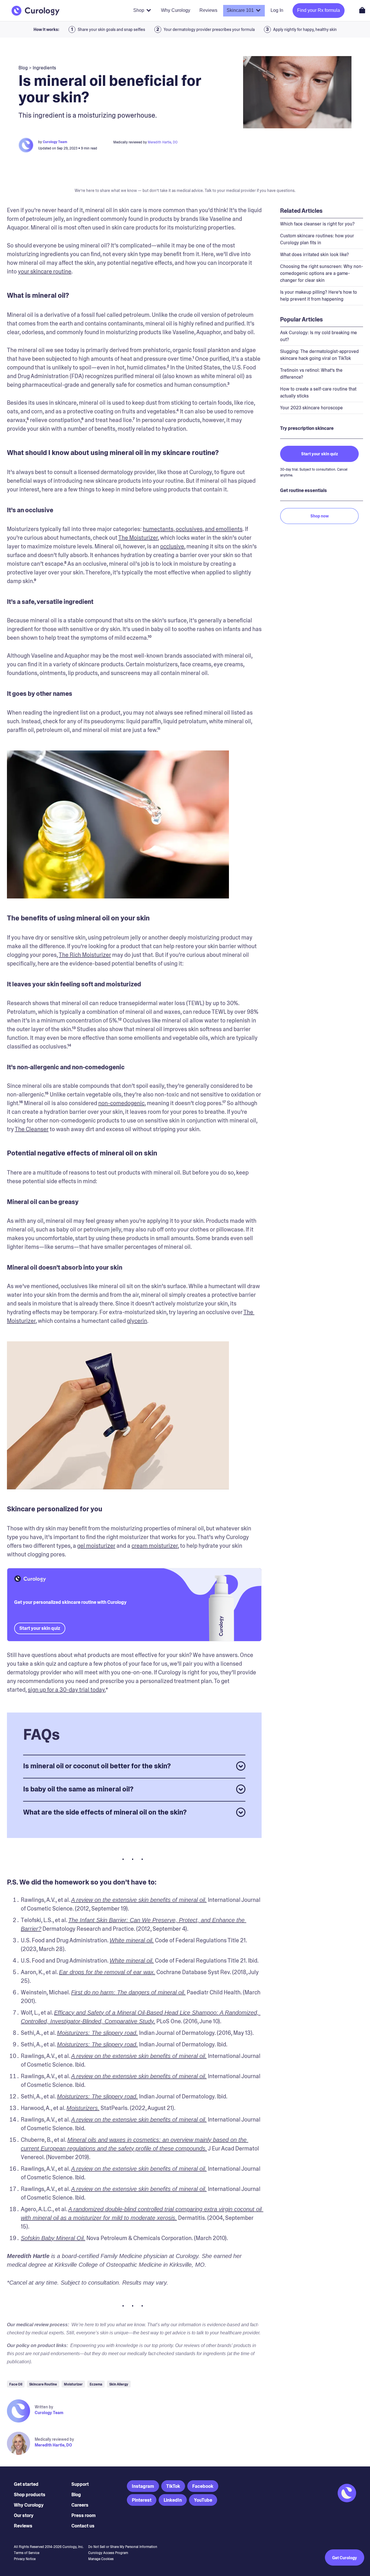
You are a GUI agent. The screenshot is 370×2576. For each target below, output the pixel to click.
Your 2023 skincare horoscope (311, 408)
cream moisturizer (155, 1546)
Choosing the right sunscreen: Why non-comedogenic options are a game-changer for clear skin (322, 273)
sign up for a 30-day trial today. (67, 1690)
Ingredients (44, 68)
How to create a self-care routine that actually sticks (318, 392)
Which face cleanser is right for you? (317, 224)
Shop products (30, 2495)
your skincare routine (45, 271)
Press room (84, 2515)
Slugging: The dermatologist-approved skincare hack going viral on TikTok (319, 355)
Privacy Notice (25, 2559)
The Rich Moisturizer (85, 955)
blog (23, 68)
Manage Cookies (101, 2559)
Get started (26, 2484)
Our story (24, 2515)
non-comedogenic (121, 1103)
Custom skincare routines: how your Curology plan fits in (317, 239)
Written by (44, 2407)
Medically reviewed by (54, 2439)
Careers (80, 2505)
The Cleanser (32, 1129)
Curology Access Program (108, 2553)
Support (80, 2484)
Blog (76, 2495)
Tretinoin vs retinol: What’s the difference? (311, 374)
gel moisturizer (96, 1546)
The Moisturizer (138, 538)
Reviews (23, 2526)
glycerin (137, 1321)
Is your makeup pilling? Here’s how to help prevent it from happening (319, 296)
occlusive (172, 546)
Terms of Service (27, 2553)
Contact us (83, 2526)
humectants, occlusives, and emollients (193, 529)
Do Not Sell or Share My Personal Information (123, 2547)
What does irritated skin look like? (314, 255)
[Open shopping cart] (362, 10)
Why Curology (29, 2505)
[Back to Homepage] (36, 11)
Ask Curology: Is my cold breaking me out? (319, 336)
